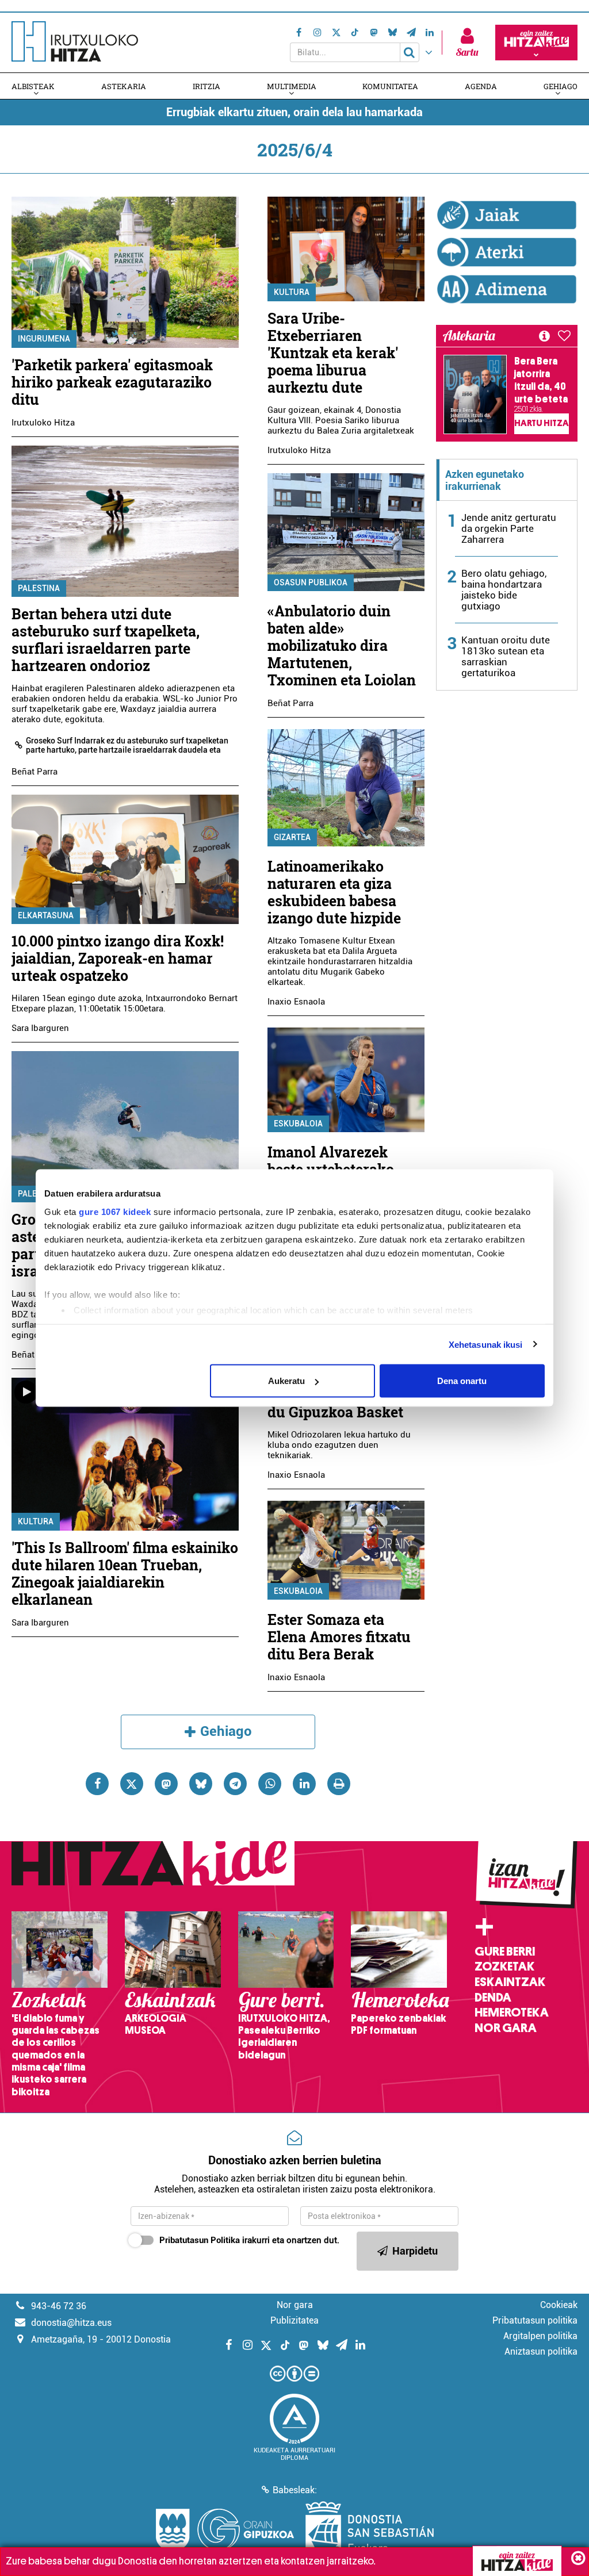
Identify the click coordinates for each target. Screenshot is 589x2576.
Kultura (36, 1521)
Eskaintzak (510, 1982)
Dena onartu (462, 1381)
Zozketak (504, 1966)
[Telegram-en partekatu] (235, 1784)
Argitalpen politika (540, 2336)
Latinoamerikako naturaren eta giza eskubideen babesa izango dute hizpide (334, 892)
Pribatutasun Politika (200, 2240)
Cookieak (559, 2305)
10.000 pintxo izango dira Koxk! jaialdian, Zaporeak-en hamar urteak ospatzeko (118, 958)
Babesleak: (295, 2490)
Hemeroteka (512, 2012)
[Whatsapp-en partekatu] (270, 1784)
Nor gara (506, 2028)
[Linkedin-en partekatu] (304, 1784)
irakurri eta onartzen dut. (249, 2240)
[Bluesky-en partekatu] (201, 1784)
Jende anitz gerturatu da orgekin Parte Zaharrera (509, 528)
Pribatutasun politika (535, 2320)
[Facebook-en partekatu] (97, 1784)
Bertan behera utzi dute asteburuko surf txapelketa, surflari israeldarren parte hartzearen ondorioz (106, 640)
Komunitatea (390, 86)
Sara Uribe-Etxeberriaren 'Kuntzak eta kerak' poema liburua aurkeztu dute (333, 353)
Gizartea (292, 837)
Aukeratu (286, 1381)
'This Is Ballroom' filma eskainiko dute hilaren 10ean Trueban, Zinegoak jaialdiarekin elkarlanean (125, 1573)
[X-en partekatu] (132, 1784)
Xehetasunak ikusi (486, 1344)
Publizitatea (294, 2320)
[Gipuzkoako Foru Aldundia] (225, 2530)
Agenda (481, 86)
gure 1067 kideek (115, 1211)
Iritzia (206, 86)
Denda (493, 1998)
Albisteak (33, 86)
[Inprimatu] (339, 1784)
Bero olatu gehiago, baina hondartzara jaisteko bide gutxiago (504, 590)
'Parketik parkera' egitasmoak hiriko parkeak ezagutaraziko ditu (112, 382)
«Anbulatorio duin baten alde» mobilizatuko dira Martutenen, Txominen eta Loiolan (342, 645)
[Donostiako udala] (370, 2530)
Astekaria (124, 86)
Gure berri (505, 1952)
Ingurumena (44, 339)
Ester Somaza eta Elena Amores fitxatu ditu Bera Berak (339, 1637)
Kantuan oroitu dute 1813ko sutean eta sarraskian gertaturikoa (506, 656)
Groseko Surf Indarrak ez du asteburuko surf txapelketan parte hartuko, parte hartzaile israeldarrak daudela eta (127, 745)
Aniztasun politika (541, 2351)
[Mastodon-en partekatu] (166, 1784)
